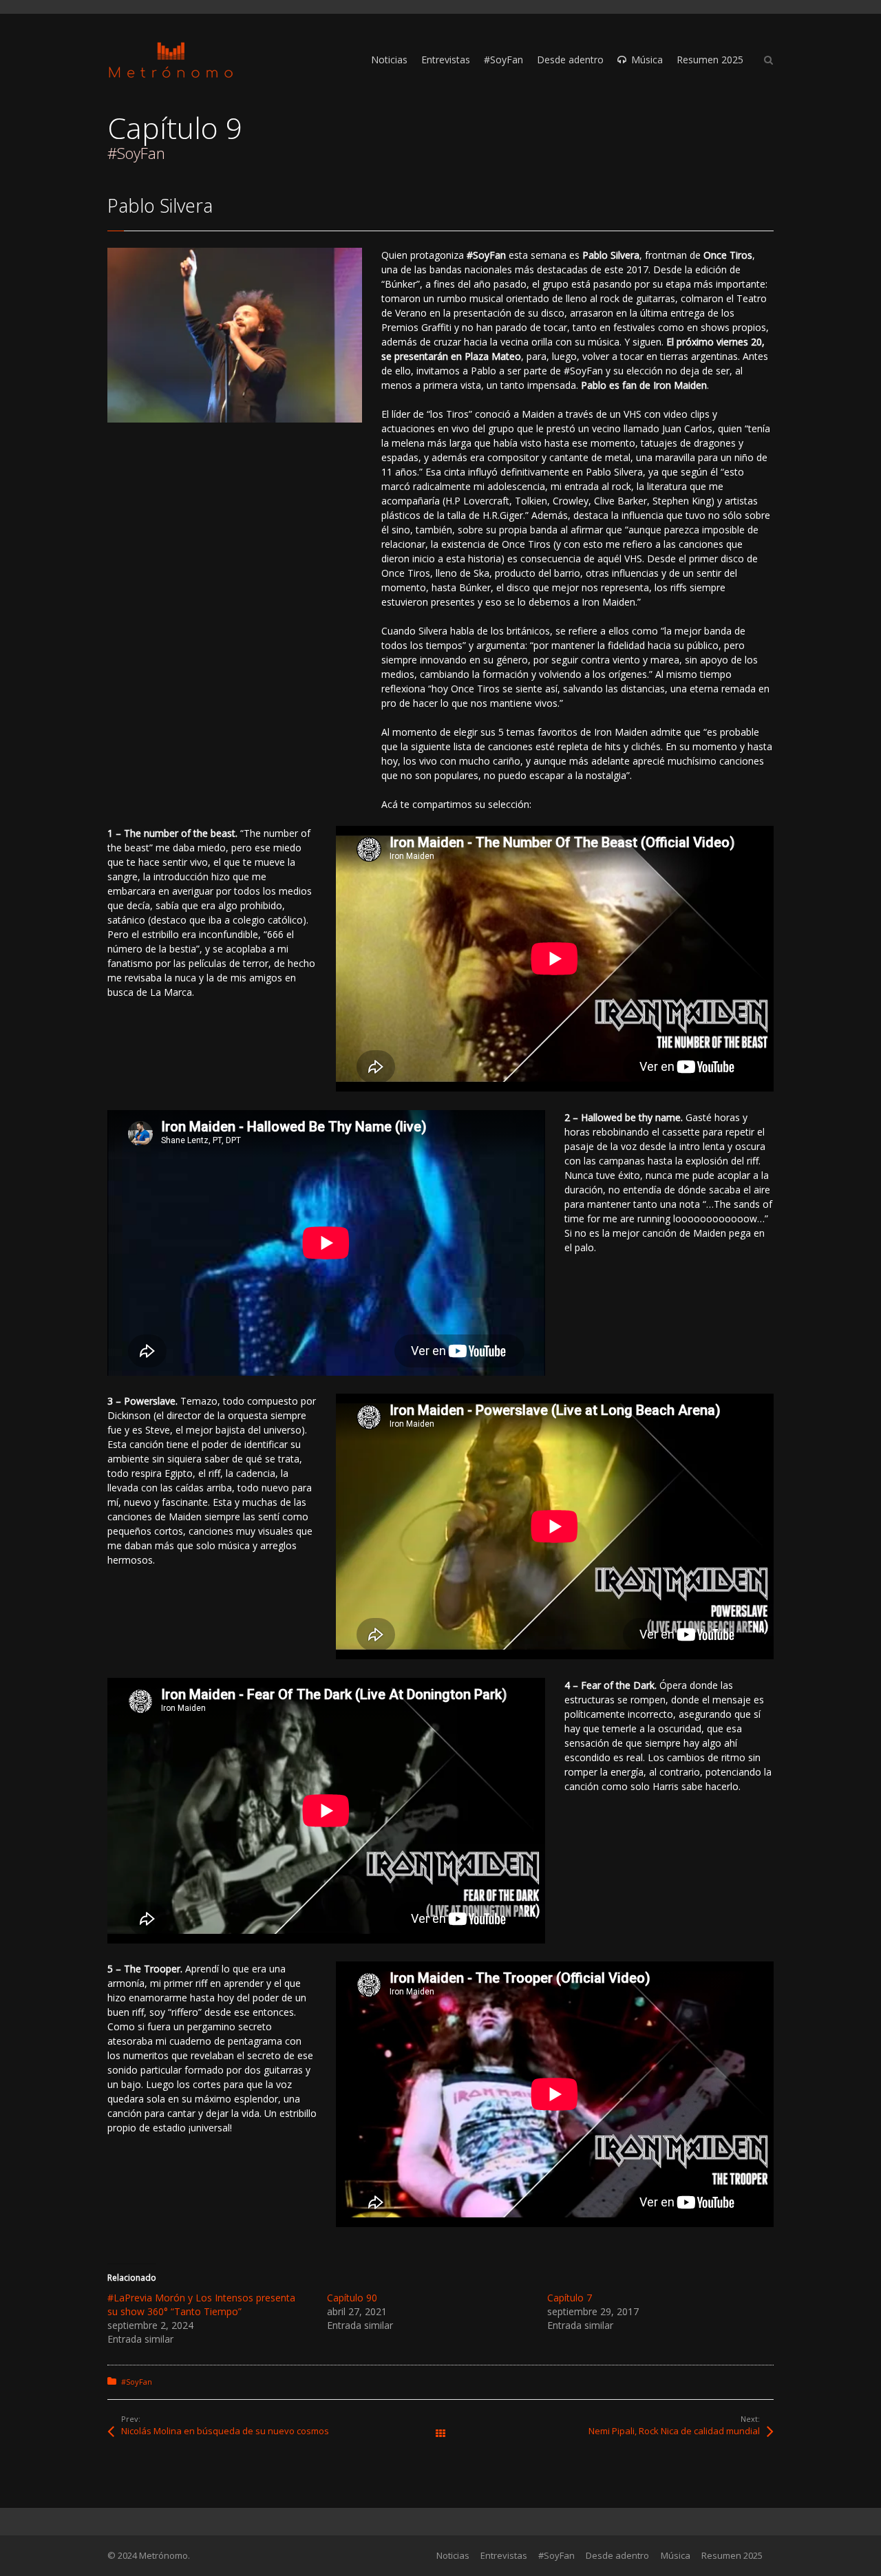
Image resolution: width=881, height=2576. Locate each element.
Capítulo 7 (570, 2298)
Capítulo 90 (352, 2298)
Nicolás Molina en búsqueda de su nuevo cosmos (225, 2431)
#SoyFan (137, 2382)
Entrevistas (504, 2555)
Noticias (453, 2555)
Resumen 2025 (732, 2555)
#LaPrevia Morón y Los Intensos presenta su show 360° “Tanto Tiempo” (201, 2304)
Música (676, 2555)
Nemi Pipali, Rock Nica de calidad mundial (674, 2431)
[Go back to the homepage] (171, 60)
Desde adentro (617, 2555)
